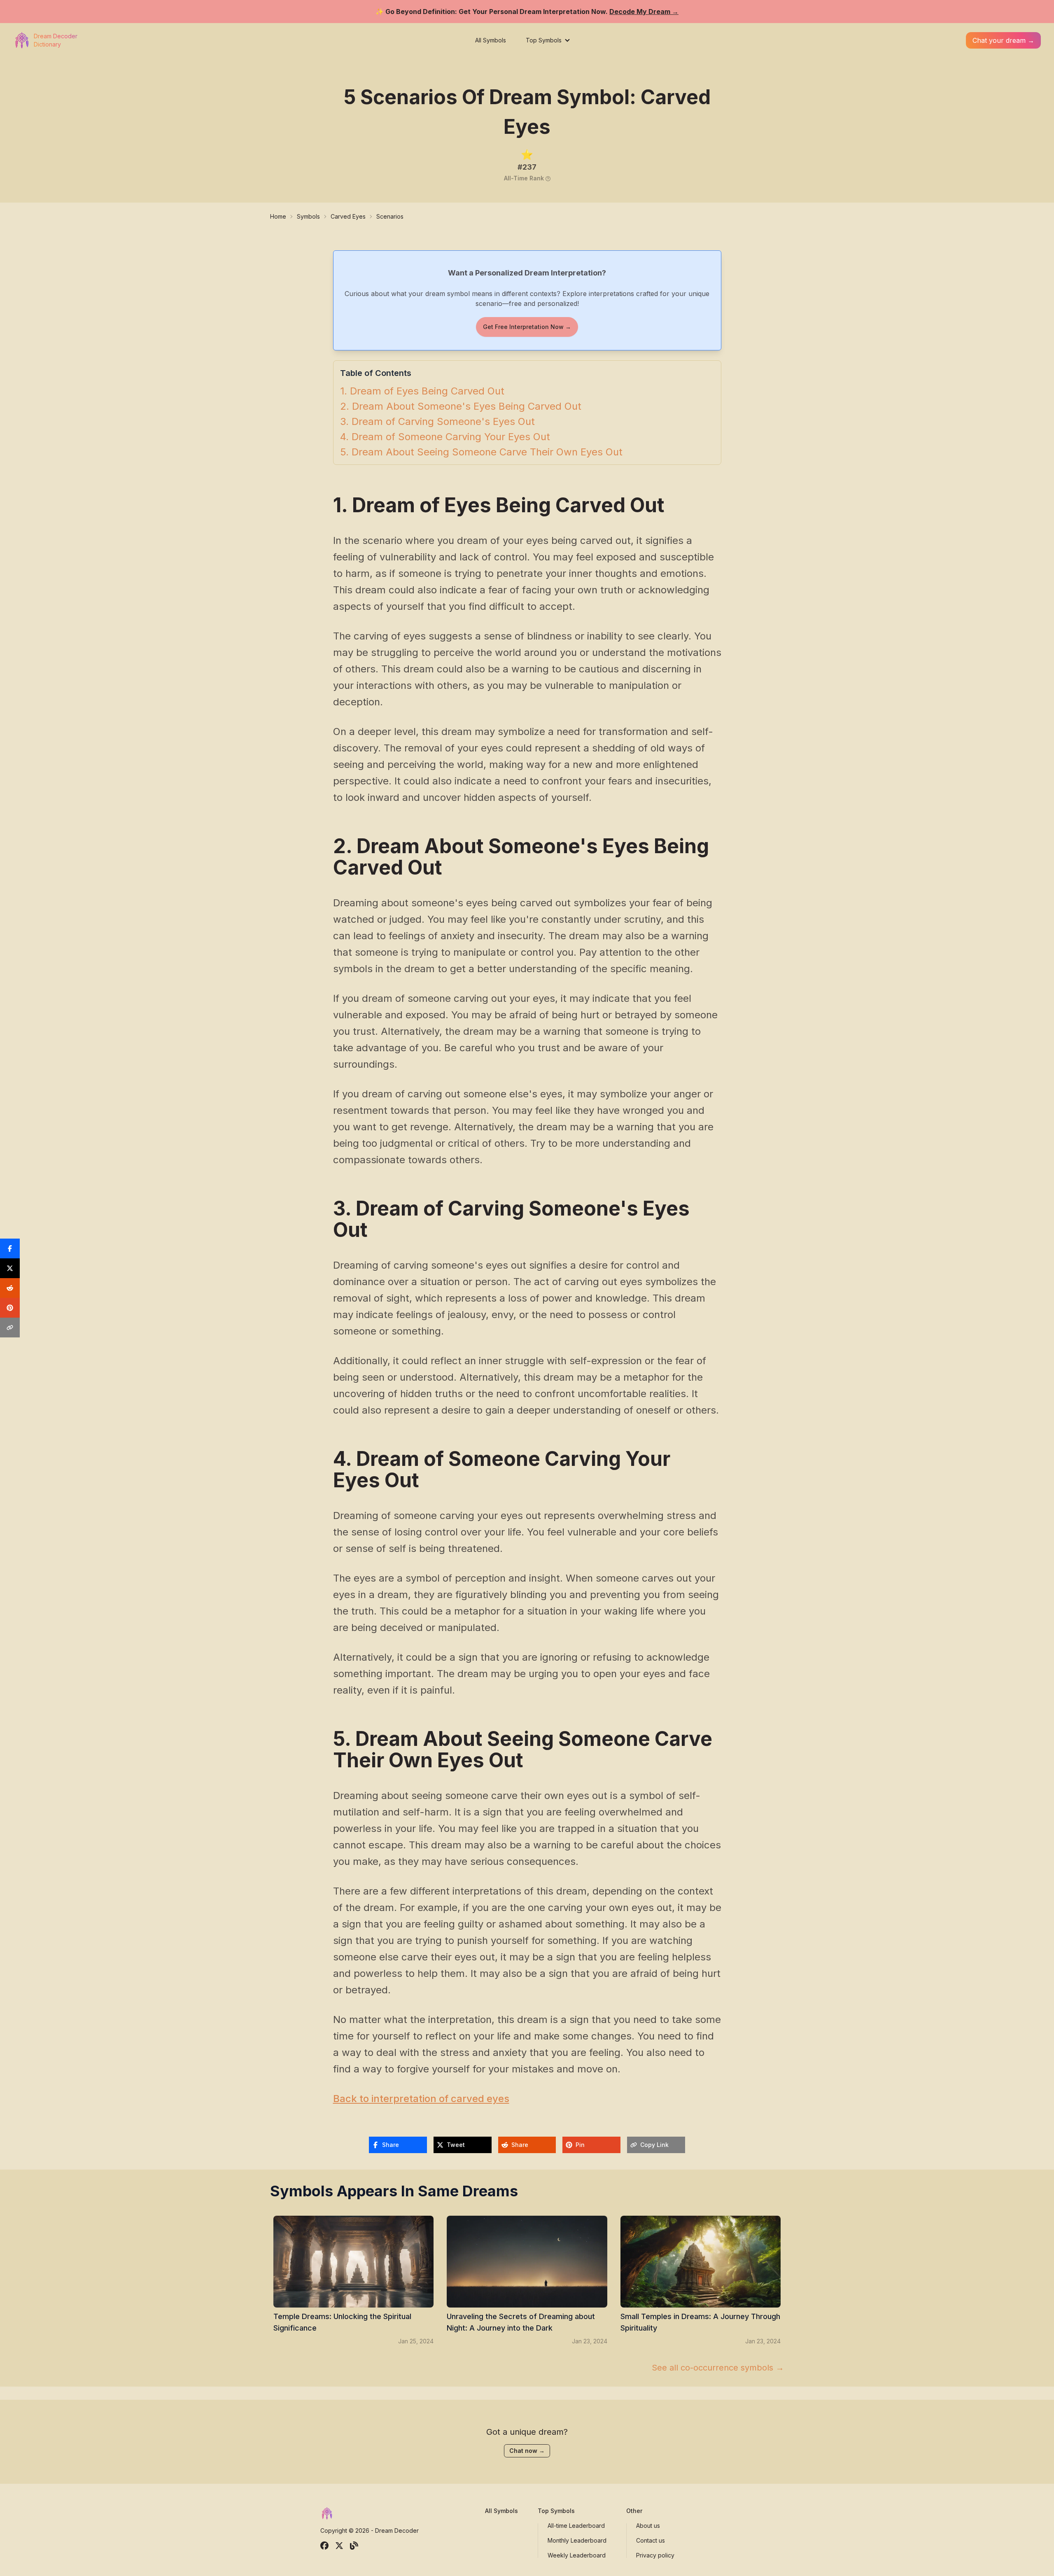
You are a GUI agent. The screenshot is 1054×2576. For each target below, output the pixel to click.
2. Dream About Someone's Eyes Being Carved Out (461, 406)
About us (648, 2526)
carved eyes (348, 216)
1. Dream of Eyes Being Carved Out (422, 391)
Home (278, 216)
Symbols (308, 216)
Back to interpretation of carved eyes (421, 2099)
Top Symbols (544, 40)
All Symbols (491, 40)
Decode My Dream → (644, 12)
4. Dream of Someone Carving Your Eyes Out (445, 437)
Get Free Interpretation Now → (527, 327)
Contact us (651, 2540)
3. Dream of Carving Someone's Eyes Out (437, 422)
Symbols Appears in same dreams (394, 2191)
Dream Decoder (397, 2530)
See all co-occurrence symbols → (718, 2368)
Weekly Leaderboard (577, 2555)
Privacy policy (655, 2555)
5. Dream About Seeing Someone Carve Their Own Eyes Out (481, 452)
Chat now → (527, 2451)
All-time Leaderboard (576, 2526)
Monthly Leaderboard (577, 2540)
